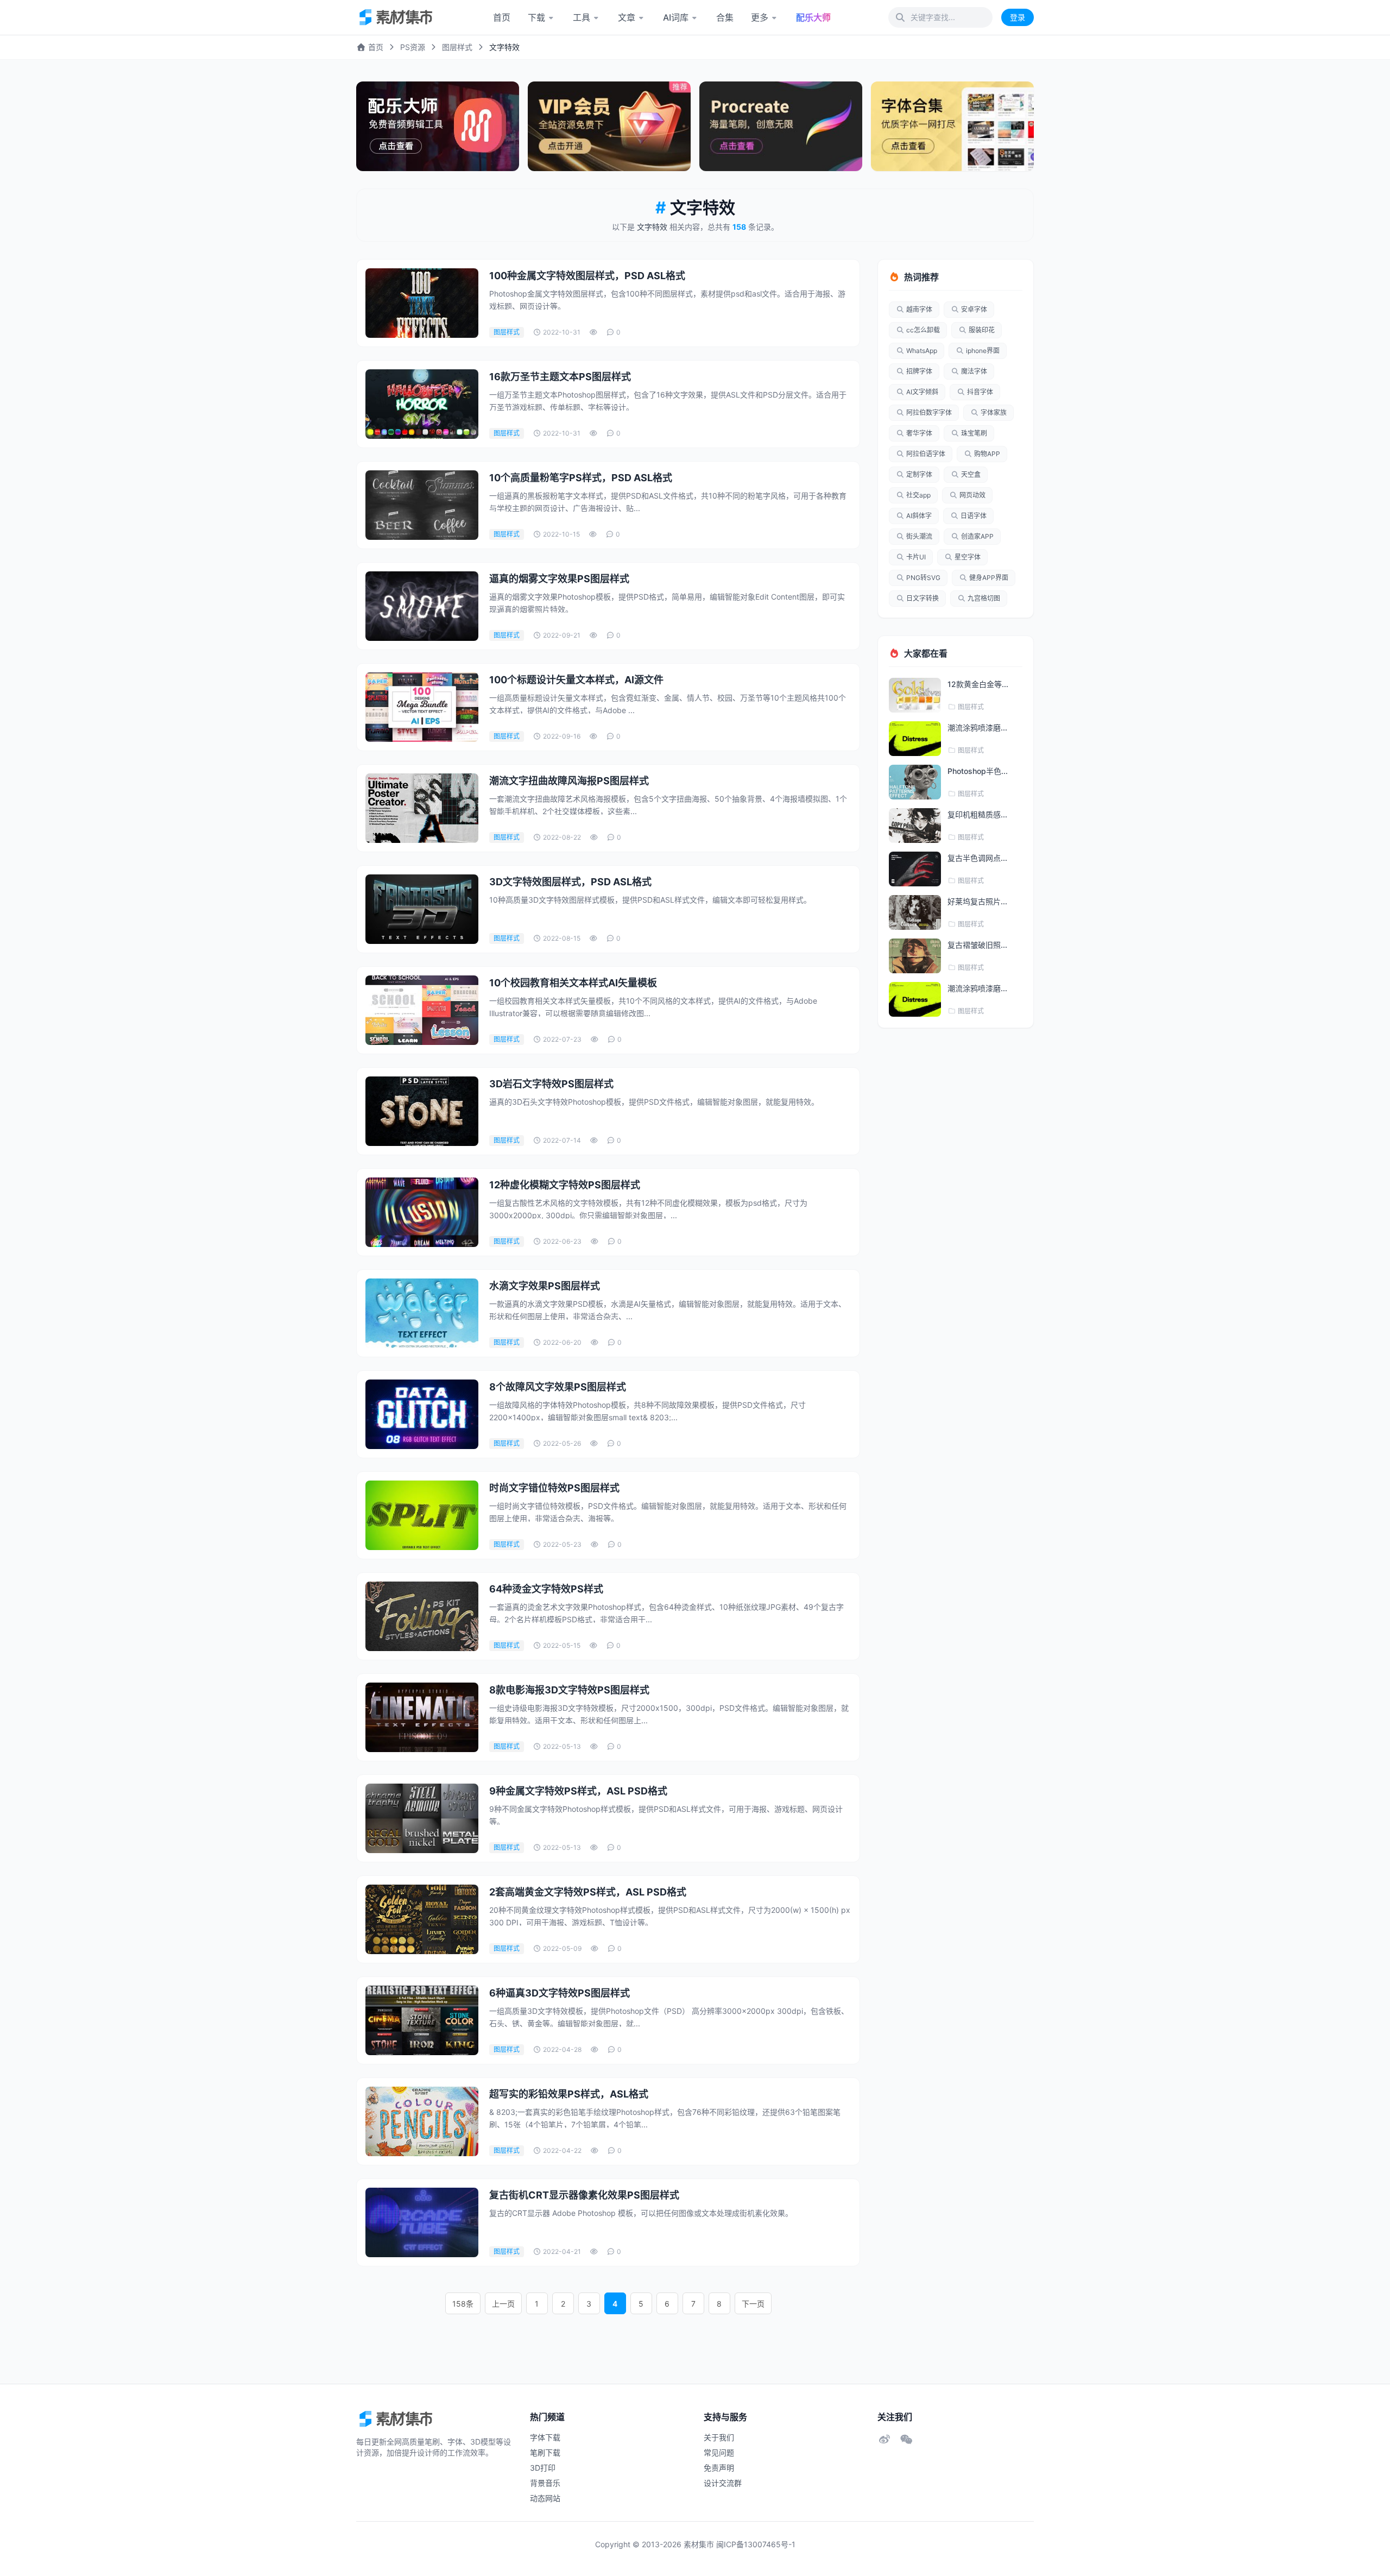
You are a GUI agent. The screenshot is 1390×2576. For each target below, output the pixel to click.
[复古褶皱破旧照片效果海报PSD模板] (915, 956)
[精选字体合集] (952, 126)
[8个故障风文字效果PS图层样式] (422, 1414)
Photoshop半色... (978, 771)
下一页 (753, 2304)
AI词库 (676, 17)
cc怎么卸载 (923, 330)
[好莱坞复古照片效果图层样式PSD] (915, 912)
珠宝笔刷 (974, 433)
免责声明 (719, 2468)
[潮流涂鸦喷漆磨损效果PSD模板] (915, 739)
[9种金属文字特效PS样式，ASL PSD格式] (422, 1818)
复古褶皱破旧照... (977, 945)
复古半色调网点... (977, 858)
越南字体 (919, 309)
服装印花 (982, 330)
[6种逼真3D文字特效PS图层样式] (422, 2020)
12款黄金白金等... (978, 684)
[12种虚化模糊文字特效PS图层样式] (422, 1212)
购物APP (987, 454)
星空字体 (968, 557)
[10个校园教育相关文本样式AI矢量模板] (422, 1010)
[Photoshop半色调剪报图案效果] (915, 782)
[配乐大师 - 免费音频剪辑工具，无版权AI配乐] (438, 126)
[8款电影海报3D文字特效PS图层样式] (422, 1717)
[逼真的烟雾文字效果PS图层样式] (422, 606)
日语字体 (974, 516)
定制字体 (919, 474)
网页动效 (972, 495)
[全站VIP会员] (609, 126)
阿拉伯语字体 (926, 454)
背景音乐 (545, 2483)
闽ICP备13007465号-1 (756, 2544)
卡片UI (916, 557)
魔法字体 (974, 371)
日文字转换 (923, 598)
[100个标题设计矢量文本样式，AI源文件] (422, 707)
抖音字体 (980, 392)
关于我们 (719, 2437)
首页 (502, 17)
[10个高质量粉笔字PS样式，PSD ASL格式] (422, 505)
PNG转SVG (923, 578)
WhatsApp (922, 351)
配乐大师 (813, 17)
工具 (582, 17)
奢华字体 (919, 433)
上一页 (503, 2304)
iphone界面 (983, 351)
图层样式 (457, 47)
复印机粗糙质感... (977, 814)
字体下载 (545, 2437)
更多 (760, 17)
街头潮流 (919, 536)
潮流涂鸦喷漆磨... (977, 728)
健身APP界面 (989, 578)
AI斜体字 (919, 516)
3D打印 (543, 2468)
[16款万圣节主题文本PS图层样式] (422, 404)
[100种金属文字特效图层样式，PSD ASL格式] (422, 303)
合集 (725, 17)
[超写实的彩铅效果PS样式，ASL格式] (422, 2121)
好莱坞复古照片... (977, 901)
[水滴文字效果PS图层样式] (422, 1313)
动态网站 (545, 2498)
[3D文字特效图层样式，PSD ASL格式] (422, 909)
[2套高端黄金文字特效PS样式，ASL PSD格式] (422, 1919)
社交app (918, 495)
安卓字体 (974, 309)
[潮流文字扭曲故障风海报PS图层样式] (422, 808)
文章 (627, 17)
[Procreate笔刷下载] (781, 126)
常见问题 (719, 2452)
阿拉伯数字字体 (929, 412)
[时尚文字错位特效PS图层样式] (422, 1515)
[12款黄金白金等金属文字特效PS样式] (915, 695)
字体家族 (994, 412)
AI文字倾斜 (922, 392)
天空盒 (971, 474)
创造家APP (977, 536)
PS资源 (413, 47)
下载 (536, 17)
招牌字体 (919, 371)
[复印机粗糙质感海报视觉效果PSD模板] (915, 826)
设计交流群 (723, 2483)
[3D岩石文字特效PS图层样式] (422, 1111)
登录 (1018, 17)
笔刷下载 (545, 2452)
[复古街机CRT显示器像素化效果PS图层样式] (422, 2222)
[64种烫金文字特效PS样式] (422, 1616)
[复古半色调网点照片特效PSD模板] (915, 869)
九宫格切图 (984, 598)
